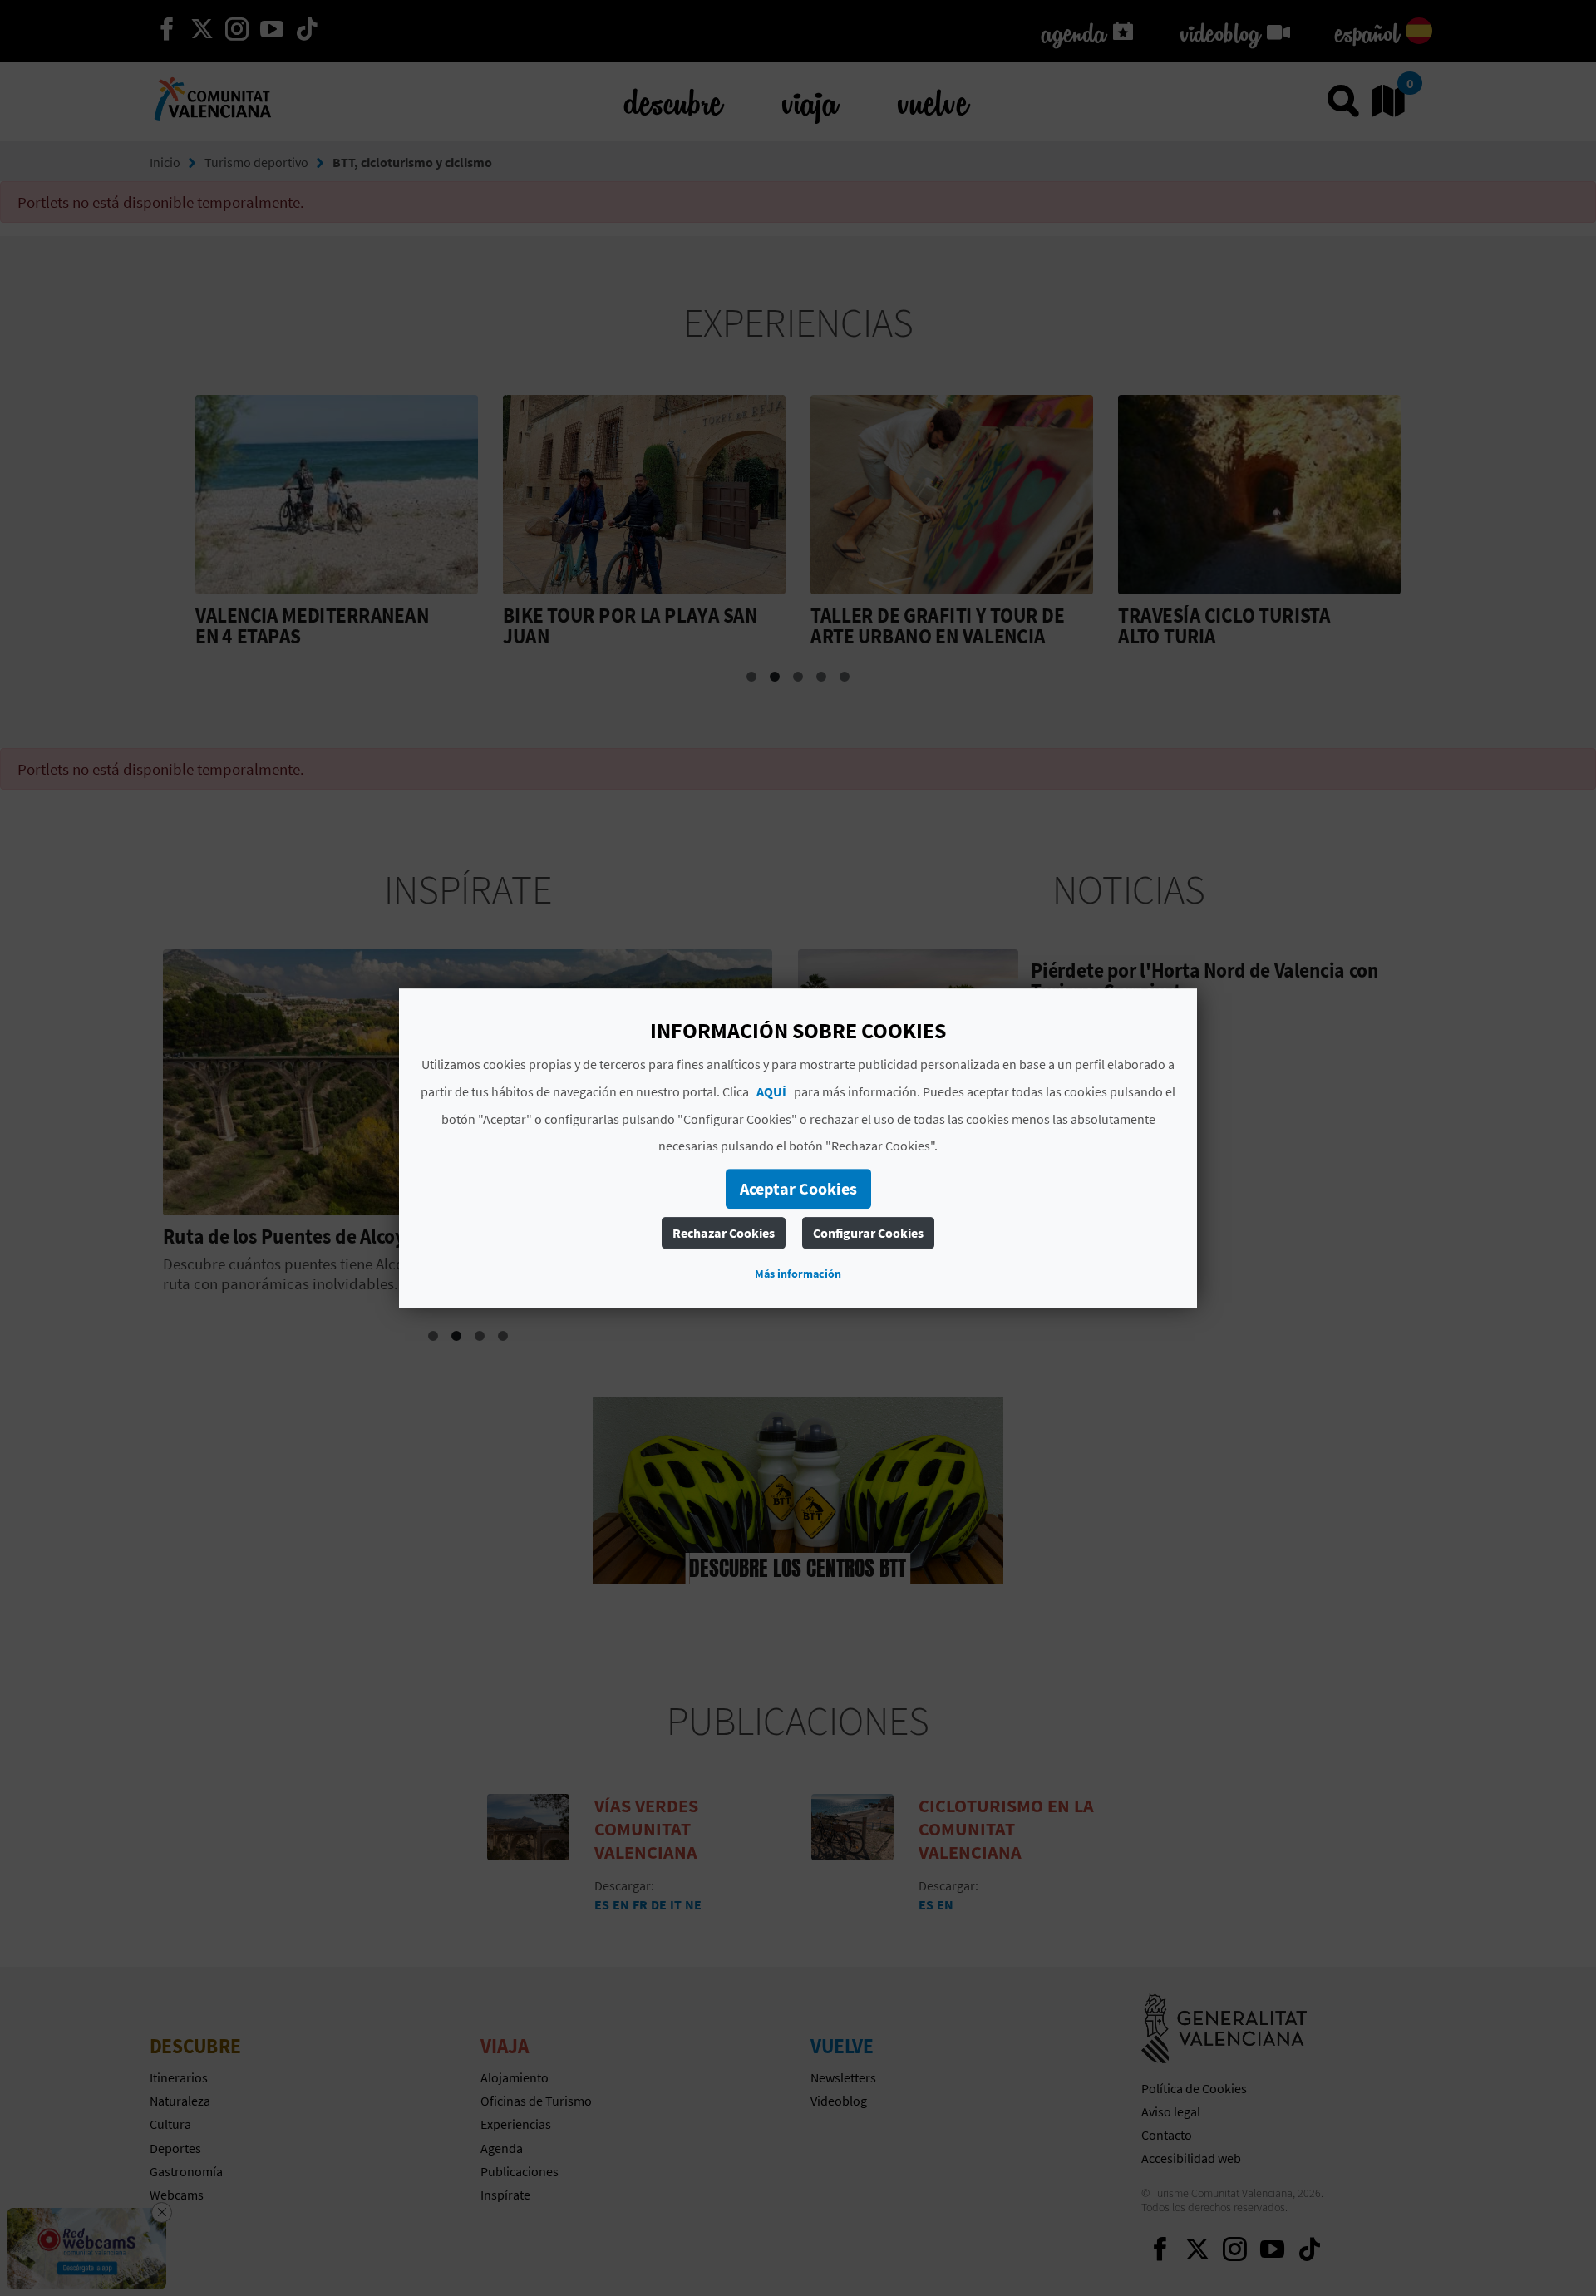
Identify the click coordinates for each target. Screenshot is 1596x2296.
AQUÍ (771, 1091)
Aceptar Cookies (798, 1188)
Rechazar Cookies (724, 1233)
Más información (798, 1274)
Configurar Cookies (868, 1233)
